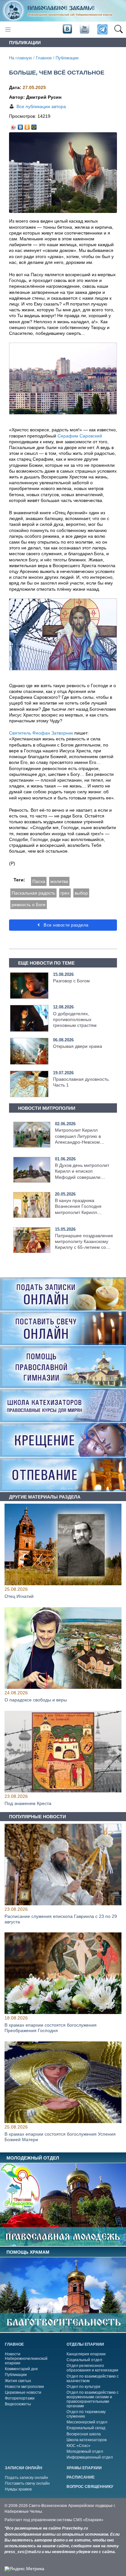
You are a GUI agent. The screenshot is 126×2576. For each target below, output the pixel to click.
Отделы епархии (85, 2344)
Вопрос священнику (90, 2487)
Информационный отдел (90, 2457)
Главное (44, 58)
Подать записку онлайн (26, 2478)
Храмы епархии (84, 2468)
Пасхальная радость (33, 893)
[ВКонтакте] (21, 125)
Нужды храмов (18, 2489)
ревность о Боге (29, 905)
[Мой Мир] (34, 125)
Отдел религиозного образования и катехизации (92, 2368)
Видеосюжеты (18, 2404)
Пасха (39, 881)
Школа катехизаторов (87, 2440)
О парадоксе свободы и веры (36, 1700)
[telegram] (102, 30)
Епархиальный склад (86, 2428)
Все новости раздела (65, 925)
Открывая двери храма (78, 1046)
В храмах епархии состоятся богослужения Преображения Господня (51, 2028)
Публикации (67, 58)
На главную (21, 58)
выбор (81, 893)
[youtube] (84, 29)
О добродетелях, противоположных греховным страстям (75, 1019)
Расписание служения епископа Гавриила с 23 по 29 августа (61, 1919)
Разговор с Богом (71, 981)
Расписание (81, 2477)
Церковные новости (23, 2392)
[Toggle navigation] (8, 30)
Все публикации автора (41, 106)
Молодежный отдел (85, 2451)
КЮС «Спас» (79, 2446)
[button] (118, 30)
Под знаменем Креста (28, 1803)
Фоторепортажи (20, 2398)
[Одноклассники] (27, 125)
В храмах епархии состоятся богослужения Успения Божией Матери (60, 2137)
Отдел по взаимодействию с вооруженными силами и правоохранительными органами (93, 2399)
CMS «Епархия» (88, 2520)
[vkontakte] (67, 29)
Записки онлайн (24, 2468)
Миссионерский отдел (87, 2422)
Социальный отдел (84, 2360)
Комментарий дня (21, 2369)
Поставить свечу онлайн (27, 2483)
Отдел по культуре (84, 2387)
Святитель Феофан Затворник (41, 733)
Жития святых (18, 2381)
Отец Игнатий (19, 1597)
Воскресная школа (84, 2434)
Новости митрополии (24, 2387)
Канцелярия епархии (86, 2354)
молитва (59, 881)
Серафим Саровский (80, 436)
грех (65, 893)
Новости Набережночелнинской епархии (26, 2359)
